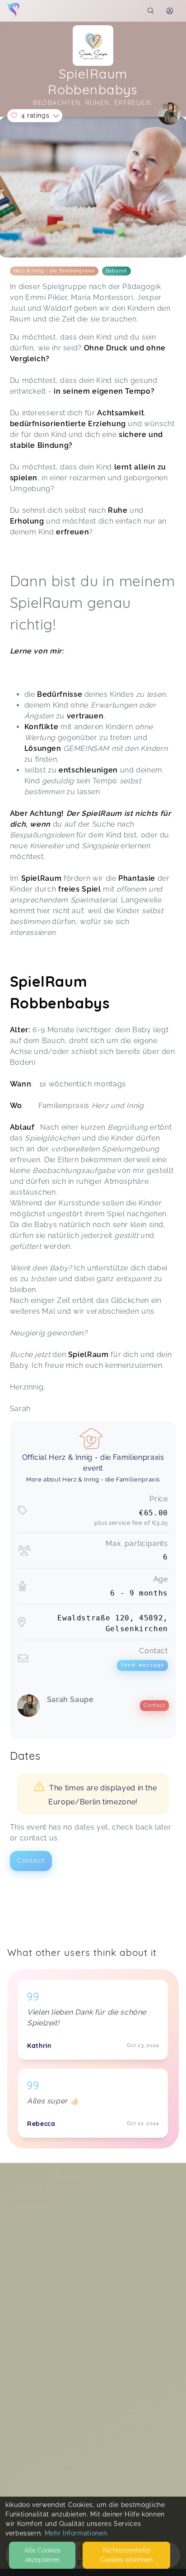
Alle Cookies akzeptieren (42, 2555)
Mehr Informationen (76, 2533)
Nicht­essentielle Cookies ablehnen (126, 2555)
